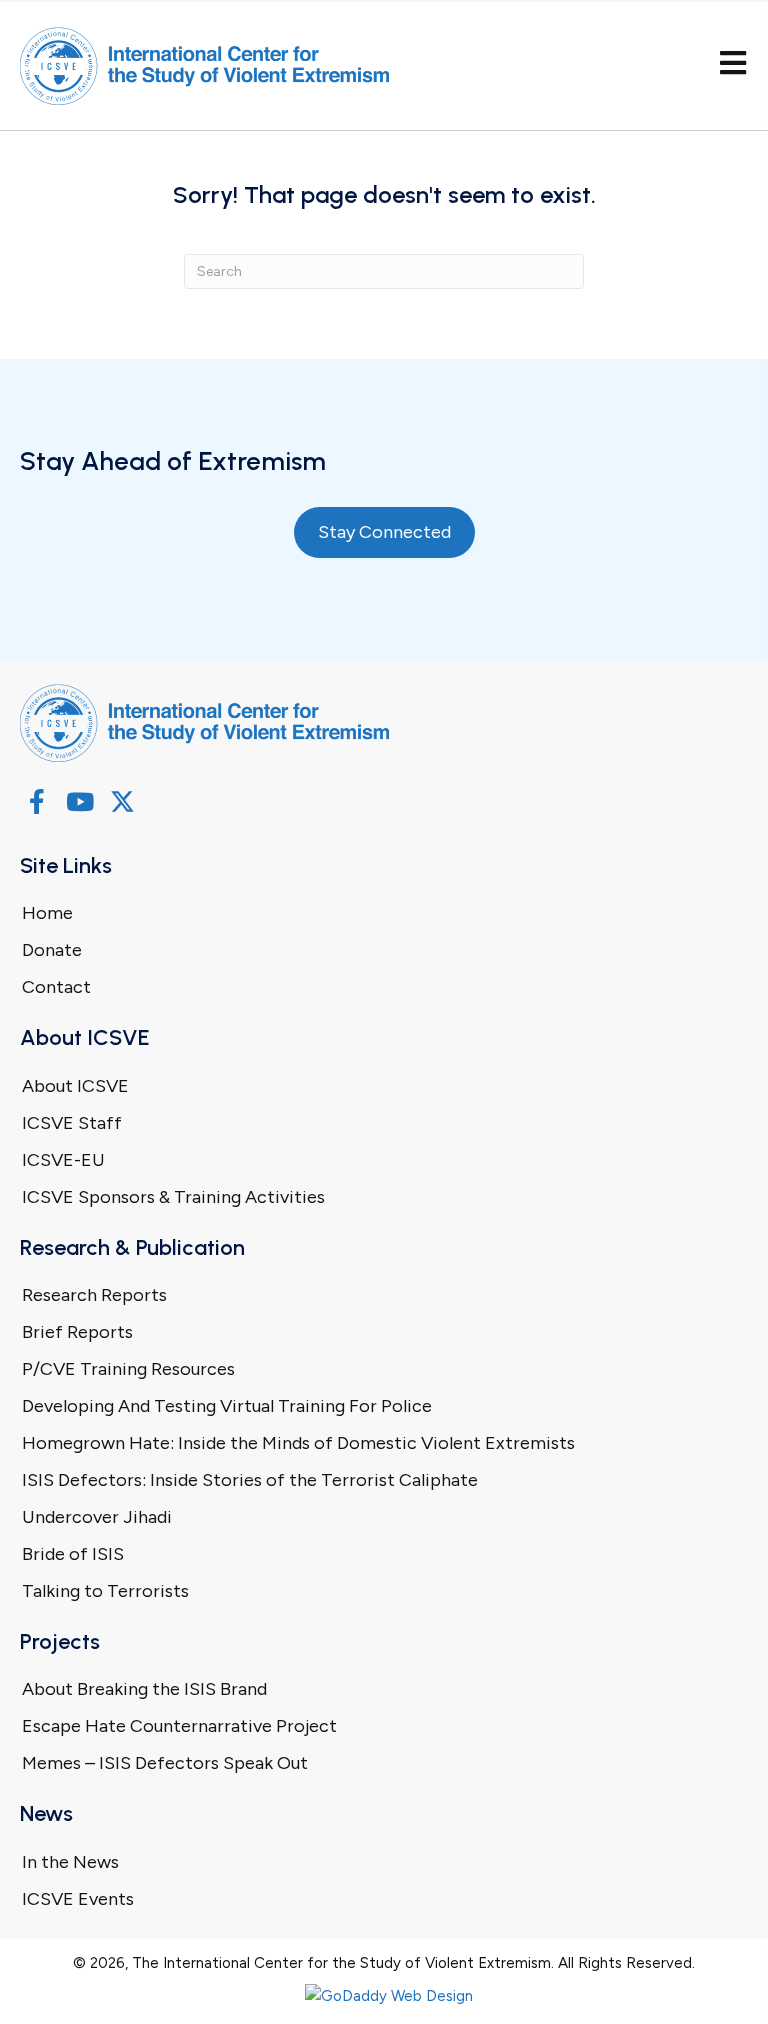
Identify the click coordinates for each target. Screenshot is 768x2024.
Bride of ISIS (73, 1554)
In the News (70, 1862)
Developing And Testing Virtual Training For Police (227, 1406)
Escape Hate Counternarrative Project (179, 1726)
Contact (56, 987)
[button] (36, 801)
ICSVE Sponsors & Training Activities (173, 1197)
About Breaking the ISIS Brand (144, 1689)
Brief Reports (77, 1332)
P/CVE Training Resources (128, 1369)
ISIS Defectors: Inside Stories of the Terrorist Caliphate (250, 1480)
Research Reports (94, 1295)
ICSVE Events (78, 1899)
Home (47, 913)
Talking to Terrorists (105, 1591)
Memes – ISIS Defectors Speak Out (165, 1763)
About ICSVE (75, 1086)
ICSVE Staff (72, 1123)
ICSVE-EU (63, 1160)
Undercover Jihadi (97, 1517)
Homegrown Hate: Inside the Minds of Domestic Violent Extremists (298, 1443)
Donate (52, 950)
